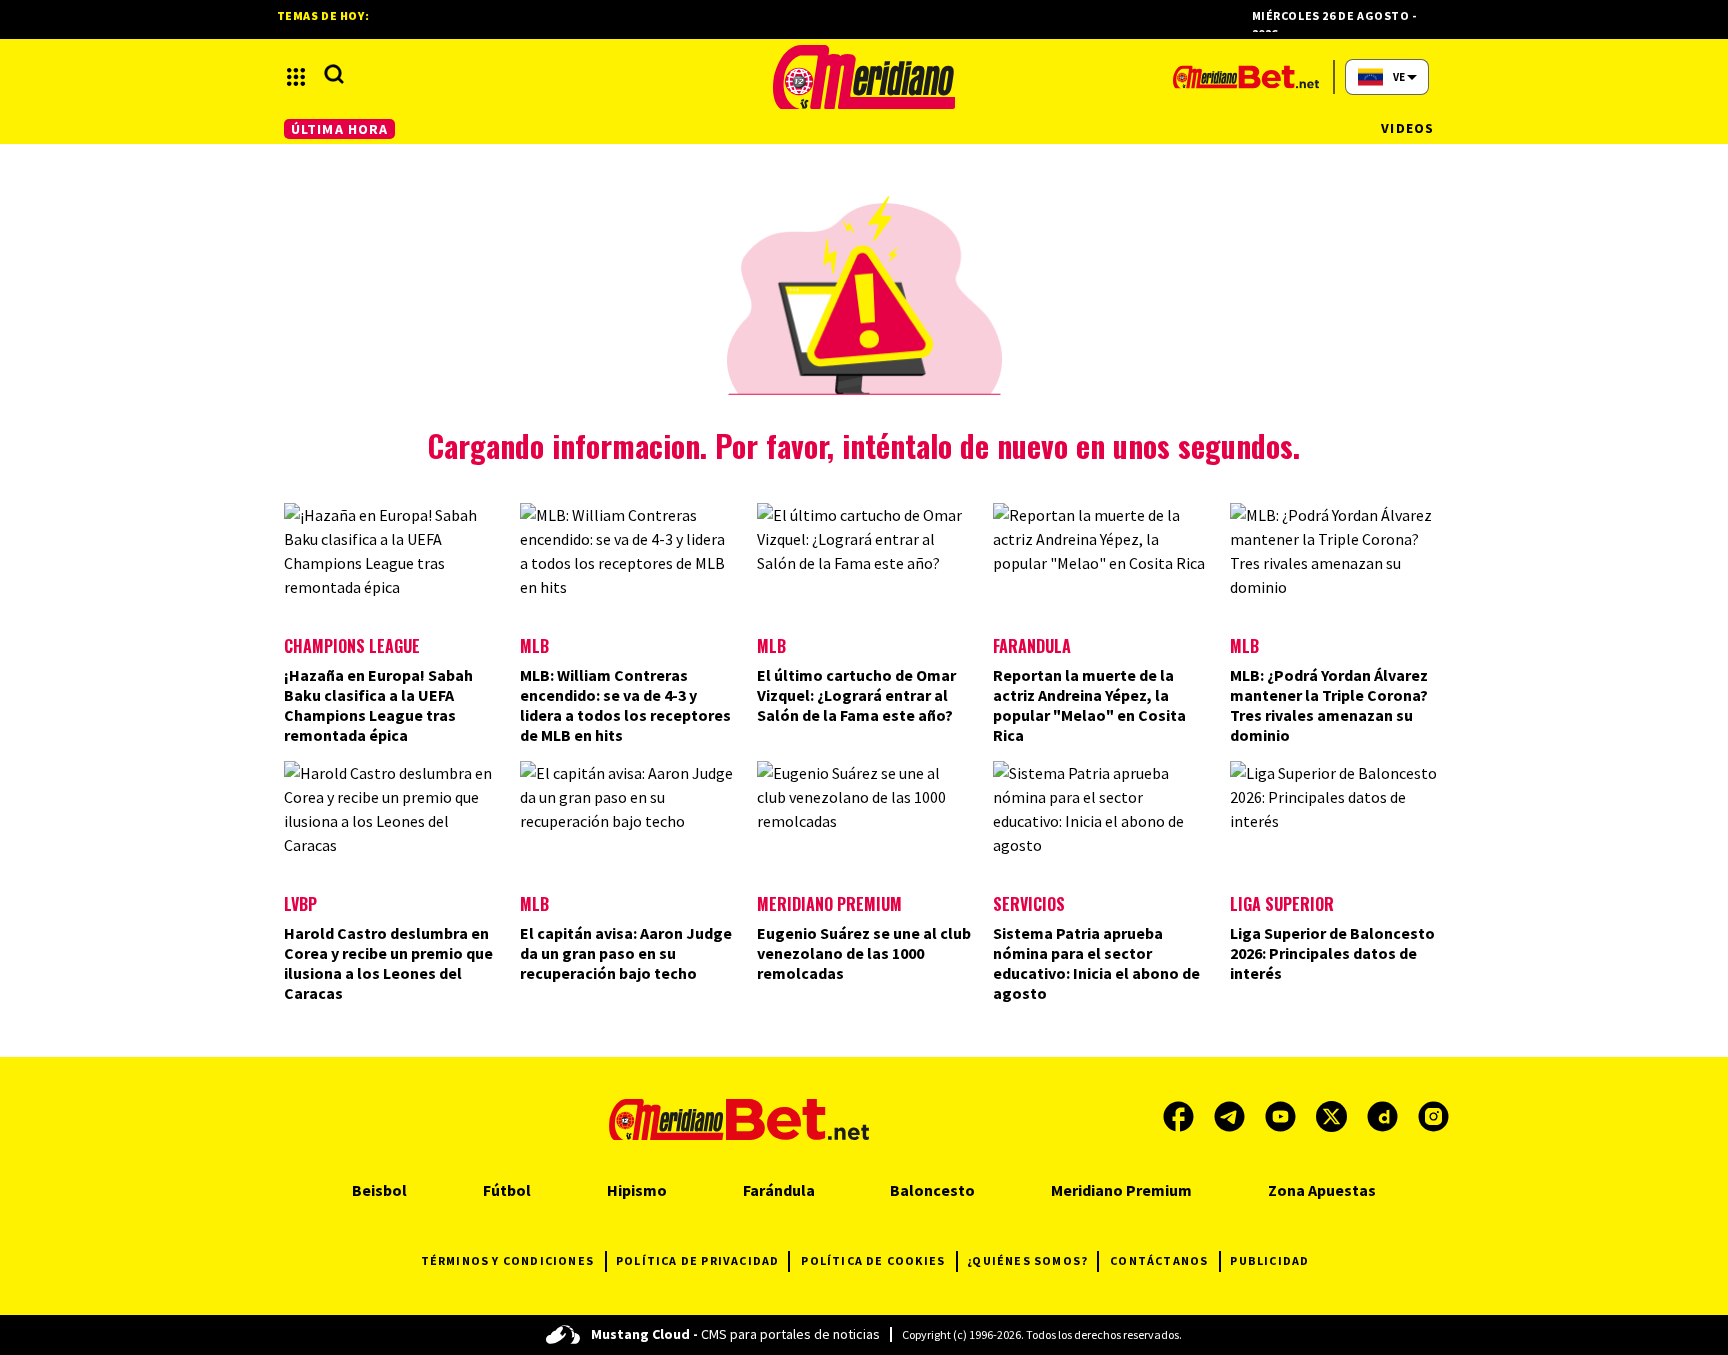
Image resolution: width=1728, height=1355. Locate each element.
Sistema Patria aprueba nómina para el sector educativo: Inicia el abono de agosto (1096, 963)
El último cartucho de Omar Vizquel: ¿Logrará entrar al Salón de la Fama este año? (856, 695)
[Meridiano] (864, 77)
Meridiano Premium (829, 904)
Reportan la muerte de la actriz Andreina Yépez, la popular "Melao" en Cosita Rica (1089, 705)
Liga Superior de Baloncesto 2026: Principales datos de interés (1332, 953)
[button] (296, 77)
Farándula (1032, 646)
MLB (534, 646)
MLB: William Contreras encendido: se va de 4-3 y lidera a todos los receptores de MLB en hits (625, 705)
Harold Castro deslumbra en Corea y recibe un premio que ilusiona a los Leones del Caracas (388, 963)
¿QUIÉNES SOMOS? (1027, 1260)
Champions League (352, 646)
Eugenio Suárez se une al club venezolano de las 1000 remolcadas (864, 953)
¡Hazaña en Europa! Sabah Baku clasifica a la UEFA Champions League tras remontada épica (378, 705)
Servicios (1029, 904)
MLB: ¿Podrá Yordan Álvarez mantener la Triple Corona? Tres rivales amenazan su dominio (1329, 705)
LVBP (300, 904)
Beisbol (379, 1190)
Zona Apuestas (1322, 1190)
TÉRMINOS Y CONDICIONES (507, 1260)
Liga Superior (1282, 904)
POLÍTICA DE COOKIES (873, 1260)
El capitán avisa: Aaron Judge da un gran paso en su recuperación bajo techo (626, 953)
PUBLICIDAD (1269, 1260)
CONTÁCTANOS (1159, 1260)
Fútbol (507, 1190)
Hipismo (637, 1190)
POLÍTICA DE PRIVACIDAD (697, 1260)
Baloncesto (932, 1190)
